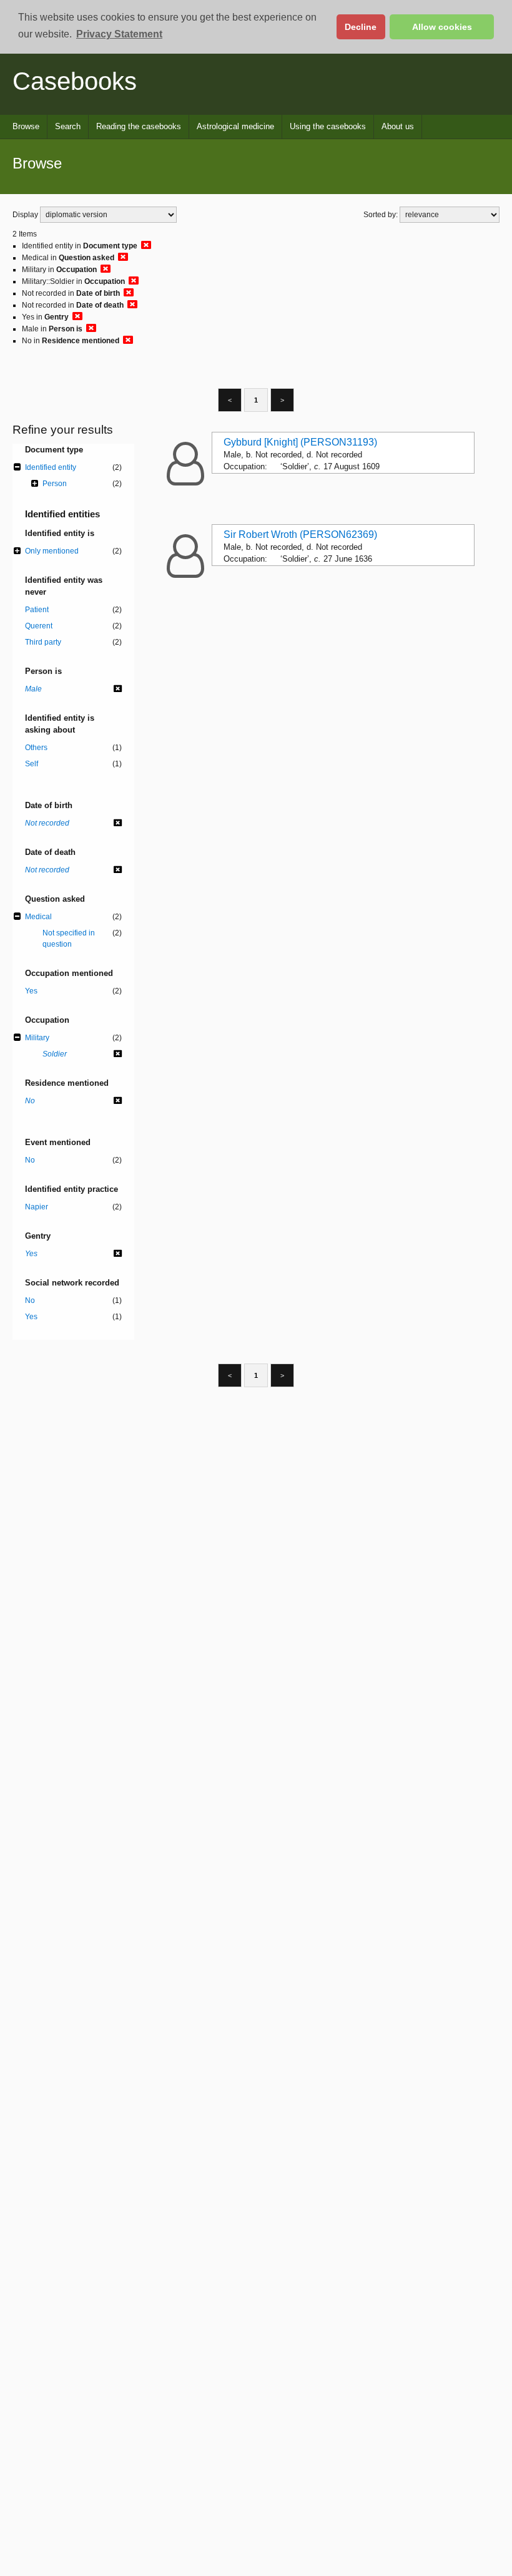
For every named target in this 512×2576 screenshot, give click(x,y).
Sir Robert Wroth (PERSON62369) (300, 534)
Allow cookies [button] (442, 27)
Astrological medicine (235, 126)
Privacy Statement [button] (119, 34)
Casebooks (75, 81)
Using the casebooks (328, 126)
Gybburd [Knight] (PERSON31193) (300, 442)
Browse (26, 126)
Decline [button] (361, 27)
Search (68, 126)
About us (398, 126)
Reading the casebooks (139, 126)
